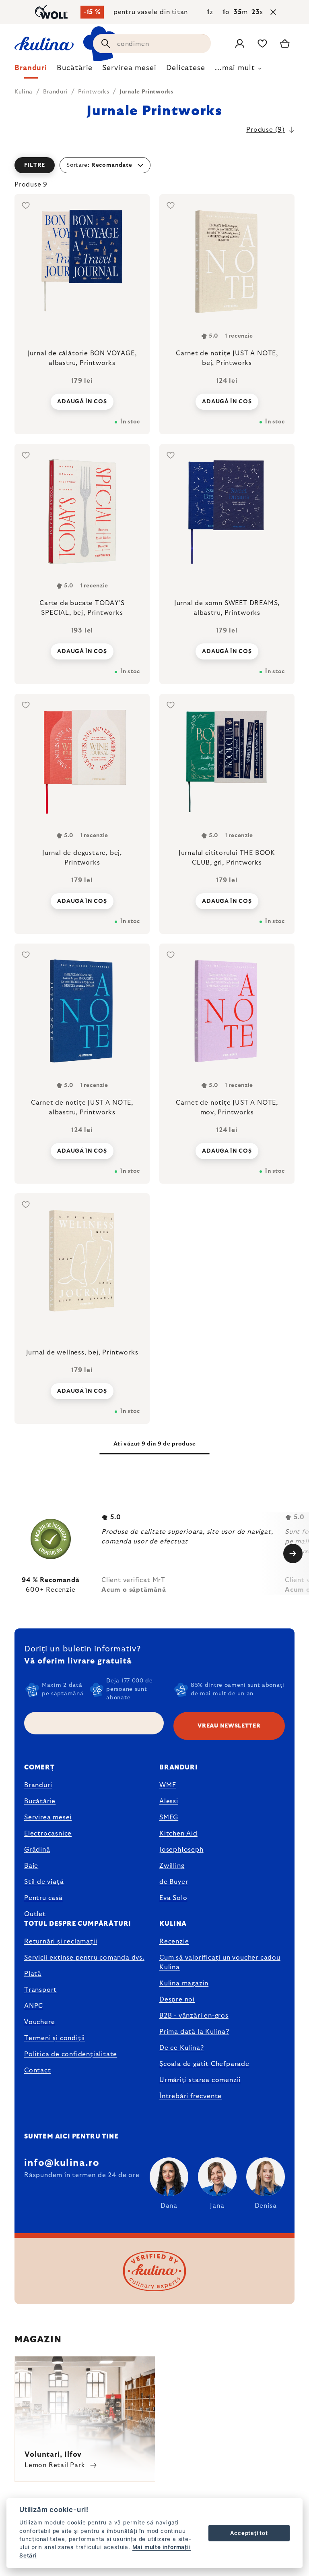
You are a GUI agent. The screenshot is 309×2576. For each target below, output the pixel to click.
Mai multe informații (162, 2547)
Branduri (38, 1785)
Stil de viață (44, 1882)
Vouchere (39, 2022)
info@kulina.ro (62, 2163)
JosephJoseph (181, 1850)
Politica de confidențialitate (71, 2054)
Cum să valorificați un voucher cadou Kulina (220, 1962)
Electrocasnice (48, 1833)
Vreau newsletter (229, 1726)
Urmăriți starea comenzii (200, 2080)
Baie (31, 1866)
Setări (28, 2555)
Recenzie (174, 1941)
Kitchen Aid (178, 1833)
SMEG (169, 1817)
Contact (38, 2070)
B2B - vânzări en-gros (194, 2016)
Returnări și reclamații (61, 1941)
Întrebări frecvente (191, 2096)
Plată (33, 1974)
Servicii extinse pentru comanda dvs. (84, 1958)
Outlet (35, 1914)
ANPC (34, 2006)
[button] (154, 165)
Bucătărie (40, 1801)
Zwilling (172, 1866)
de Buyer (174, 1882)
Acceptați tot (249, 2533)
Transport (40, 1990)
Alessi (169, 1801)
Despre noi (177, 1999)
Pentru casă (43, 1898)
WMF (168, 1785)
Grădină (37, 1850)
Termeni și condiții (55, 2038)
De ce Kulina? (181, 2048)
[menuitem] (31, 70)
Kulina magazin (184, 1983)
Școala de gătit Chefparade (204, 2064)
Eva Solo (173, 1898)
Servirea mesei (48, 1817)
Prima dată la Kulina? (194, 2032)
